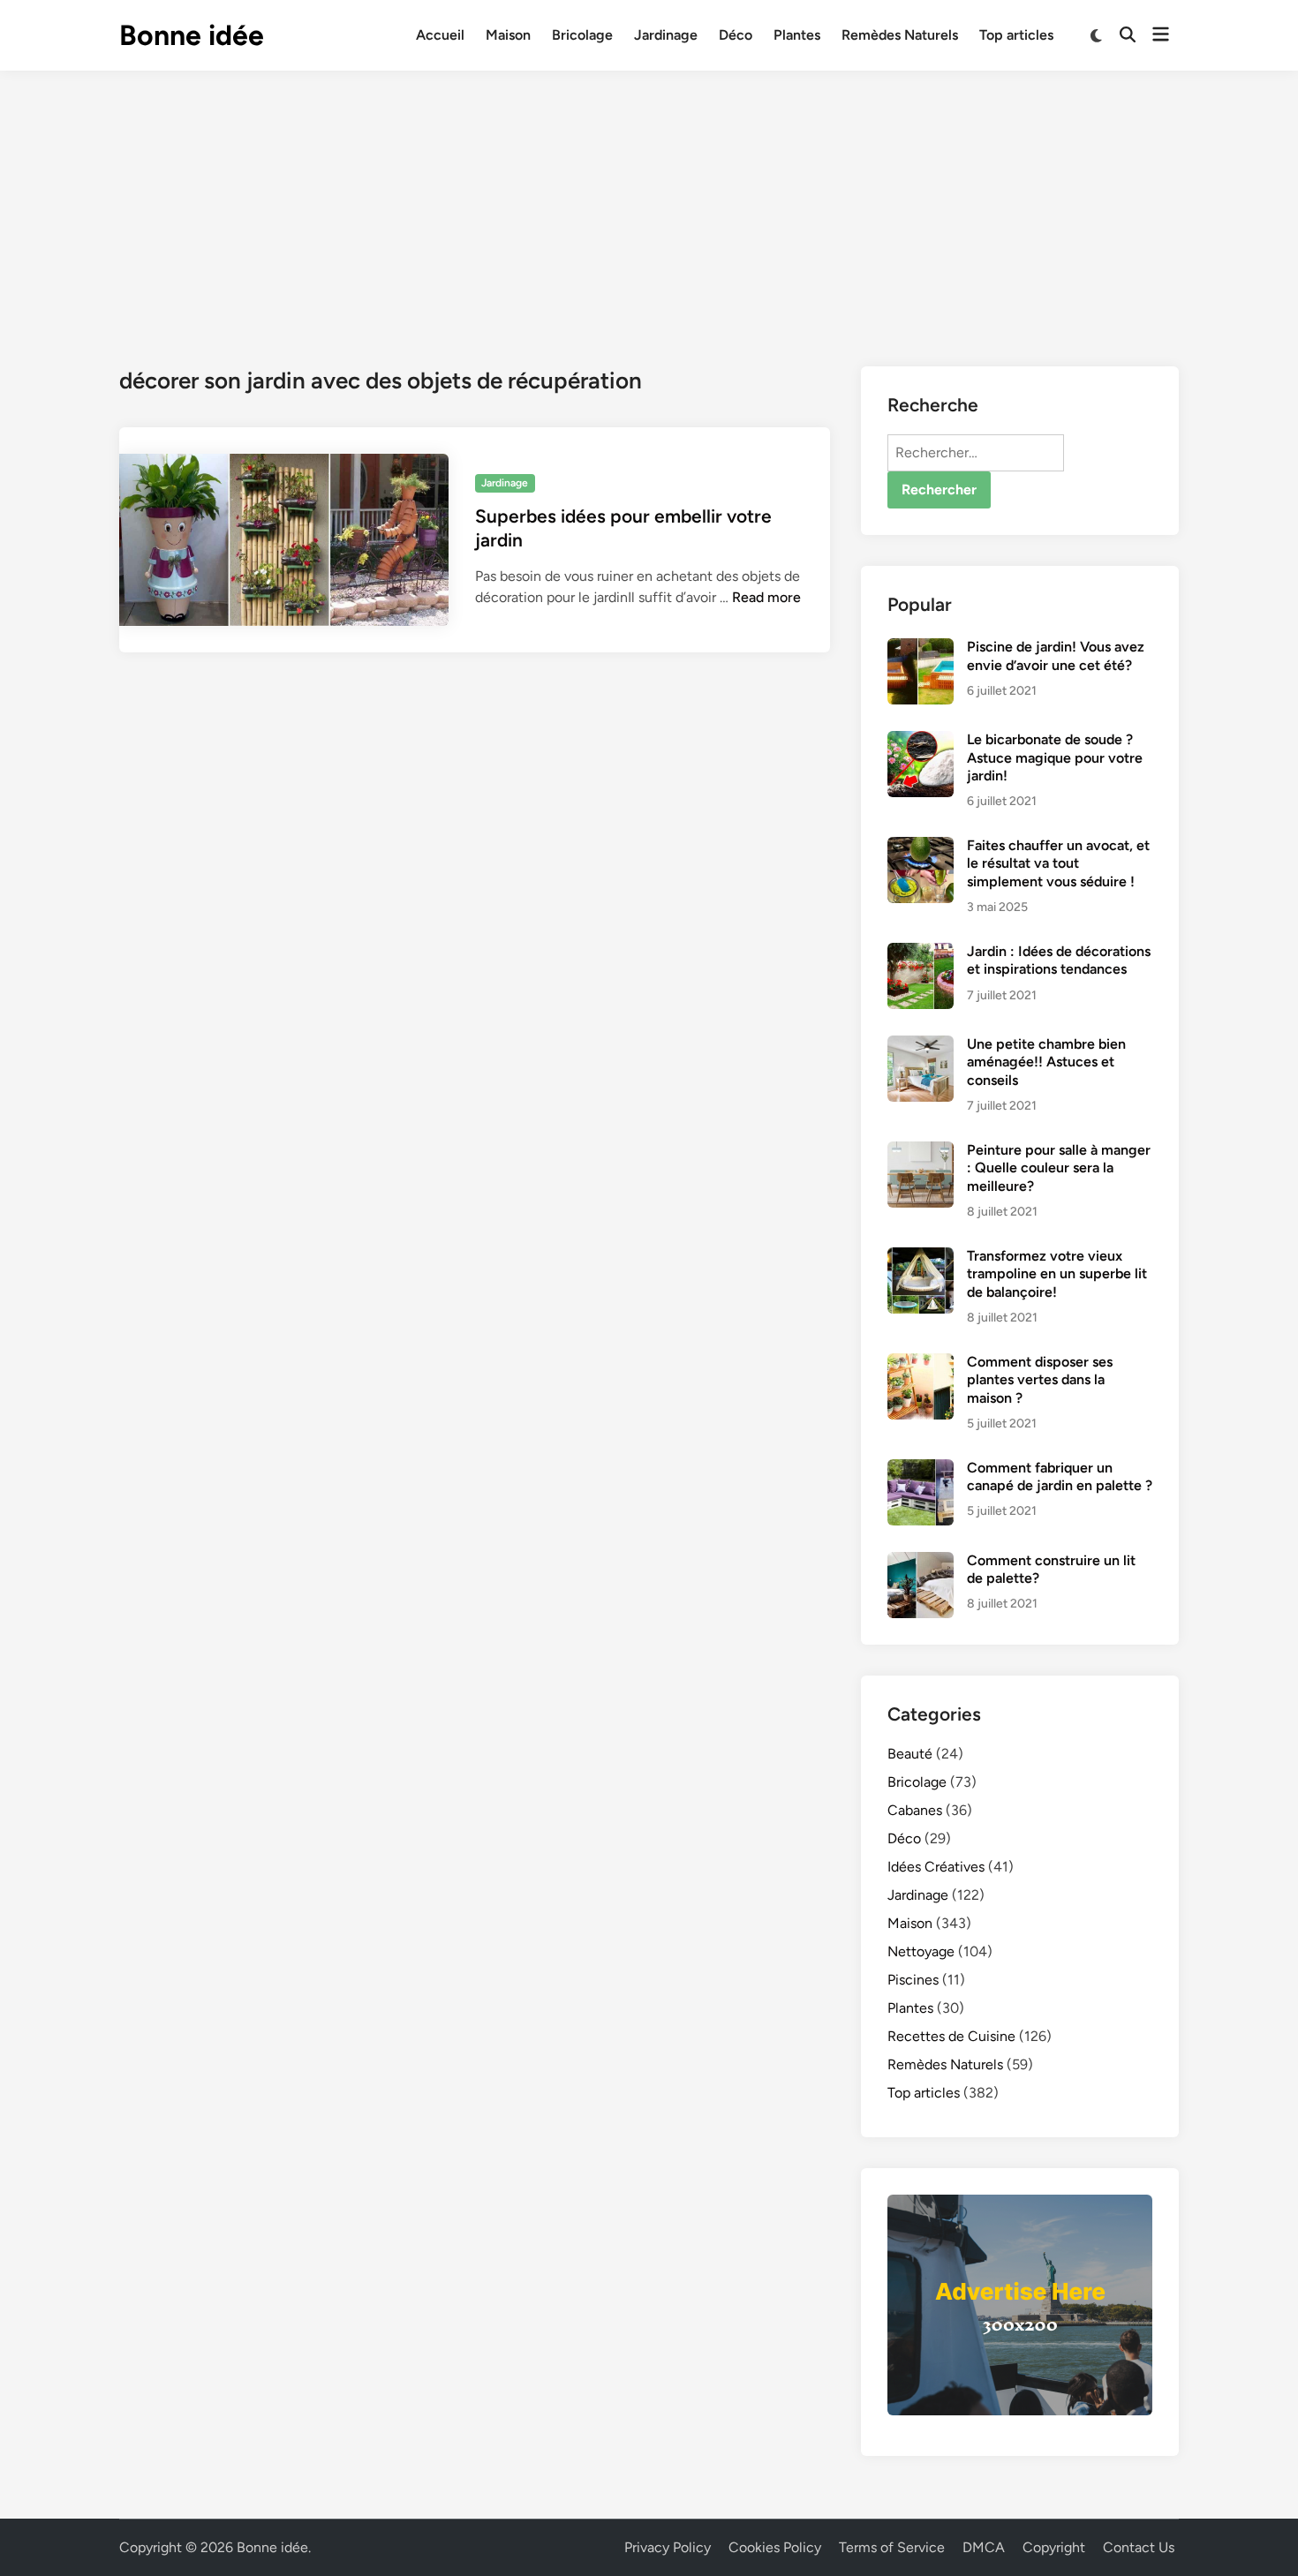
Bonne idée (192, 35)
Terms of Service (892, 2547)
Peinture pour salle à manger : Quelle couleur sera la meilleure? (1059, 1168)
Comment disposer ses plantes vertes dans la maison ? (1040, 1380)
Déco (736, 35)
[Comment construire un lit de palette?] (921, 1562)
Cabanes (915, 1810)
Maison (508, 35)
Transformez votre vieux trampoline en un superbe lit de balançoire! (1057, 1274)
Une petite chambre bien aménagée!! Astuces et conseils (1046, 1062)
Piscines (913, 1980)
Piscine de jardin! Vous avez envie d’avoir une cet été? (1056, 655)
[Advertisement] (649, 203)
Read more (766, 597)
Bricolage (582, 35)
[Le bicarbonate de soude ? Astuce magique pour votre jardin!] (921, 741)
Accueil (440, 35)
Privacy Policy (668, 2547)
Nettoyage (921, 1951)
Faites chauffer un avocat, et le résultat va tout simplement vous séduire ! (1058, 863)
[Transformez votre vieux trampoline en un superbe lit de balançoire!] (921, 1258)
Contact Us (1139, 2547)
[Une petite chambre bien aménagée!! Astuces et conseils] (921, 1046)
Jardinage (666, 35)
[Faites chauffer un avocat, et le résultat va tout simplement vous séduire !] (921, 847)
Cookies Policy (775, 2547)
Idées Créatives (936, 1867)
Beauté (910, 1754)
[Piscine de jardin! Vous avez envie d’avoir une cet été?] (921, 648)
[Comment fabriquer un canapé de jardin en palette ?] (921, 1469)
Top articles (1016, 35)
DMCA (984, 2547)
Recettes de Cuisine (951, 2036)
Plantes (797, 35)
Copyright (1054, 2547)
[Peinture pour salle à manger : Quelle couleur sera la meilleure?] (921, 1152)
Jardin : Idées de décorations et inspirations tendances (1059, 960)
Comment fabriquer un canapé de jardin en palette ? (1060, 1476)
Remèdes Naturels (900, 35)
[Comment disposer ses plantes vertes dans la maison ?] (921, 1363)
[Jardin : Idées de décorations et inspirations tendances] (921, 953)
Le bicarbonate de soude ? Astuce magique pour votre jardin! (1055, 757)
